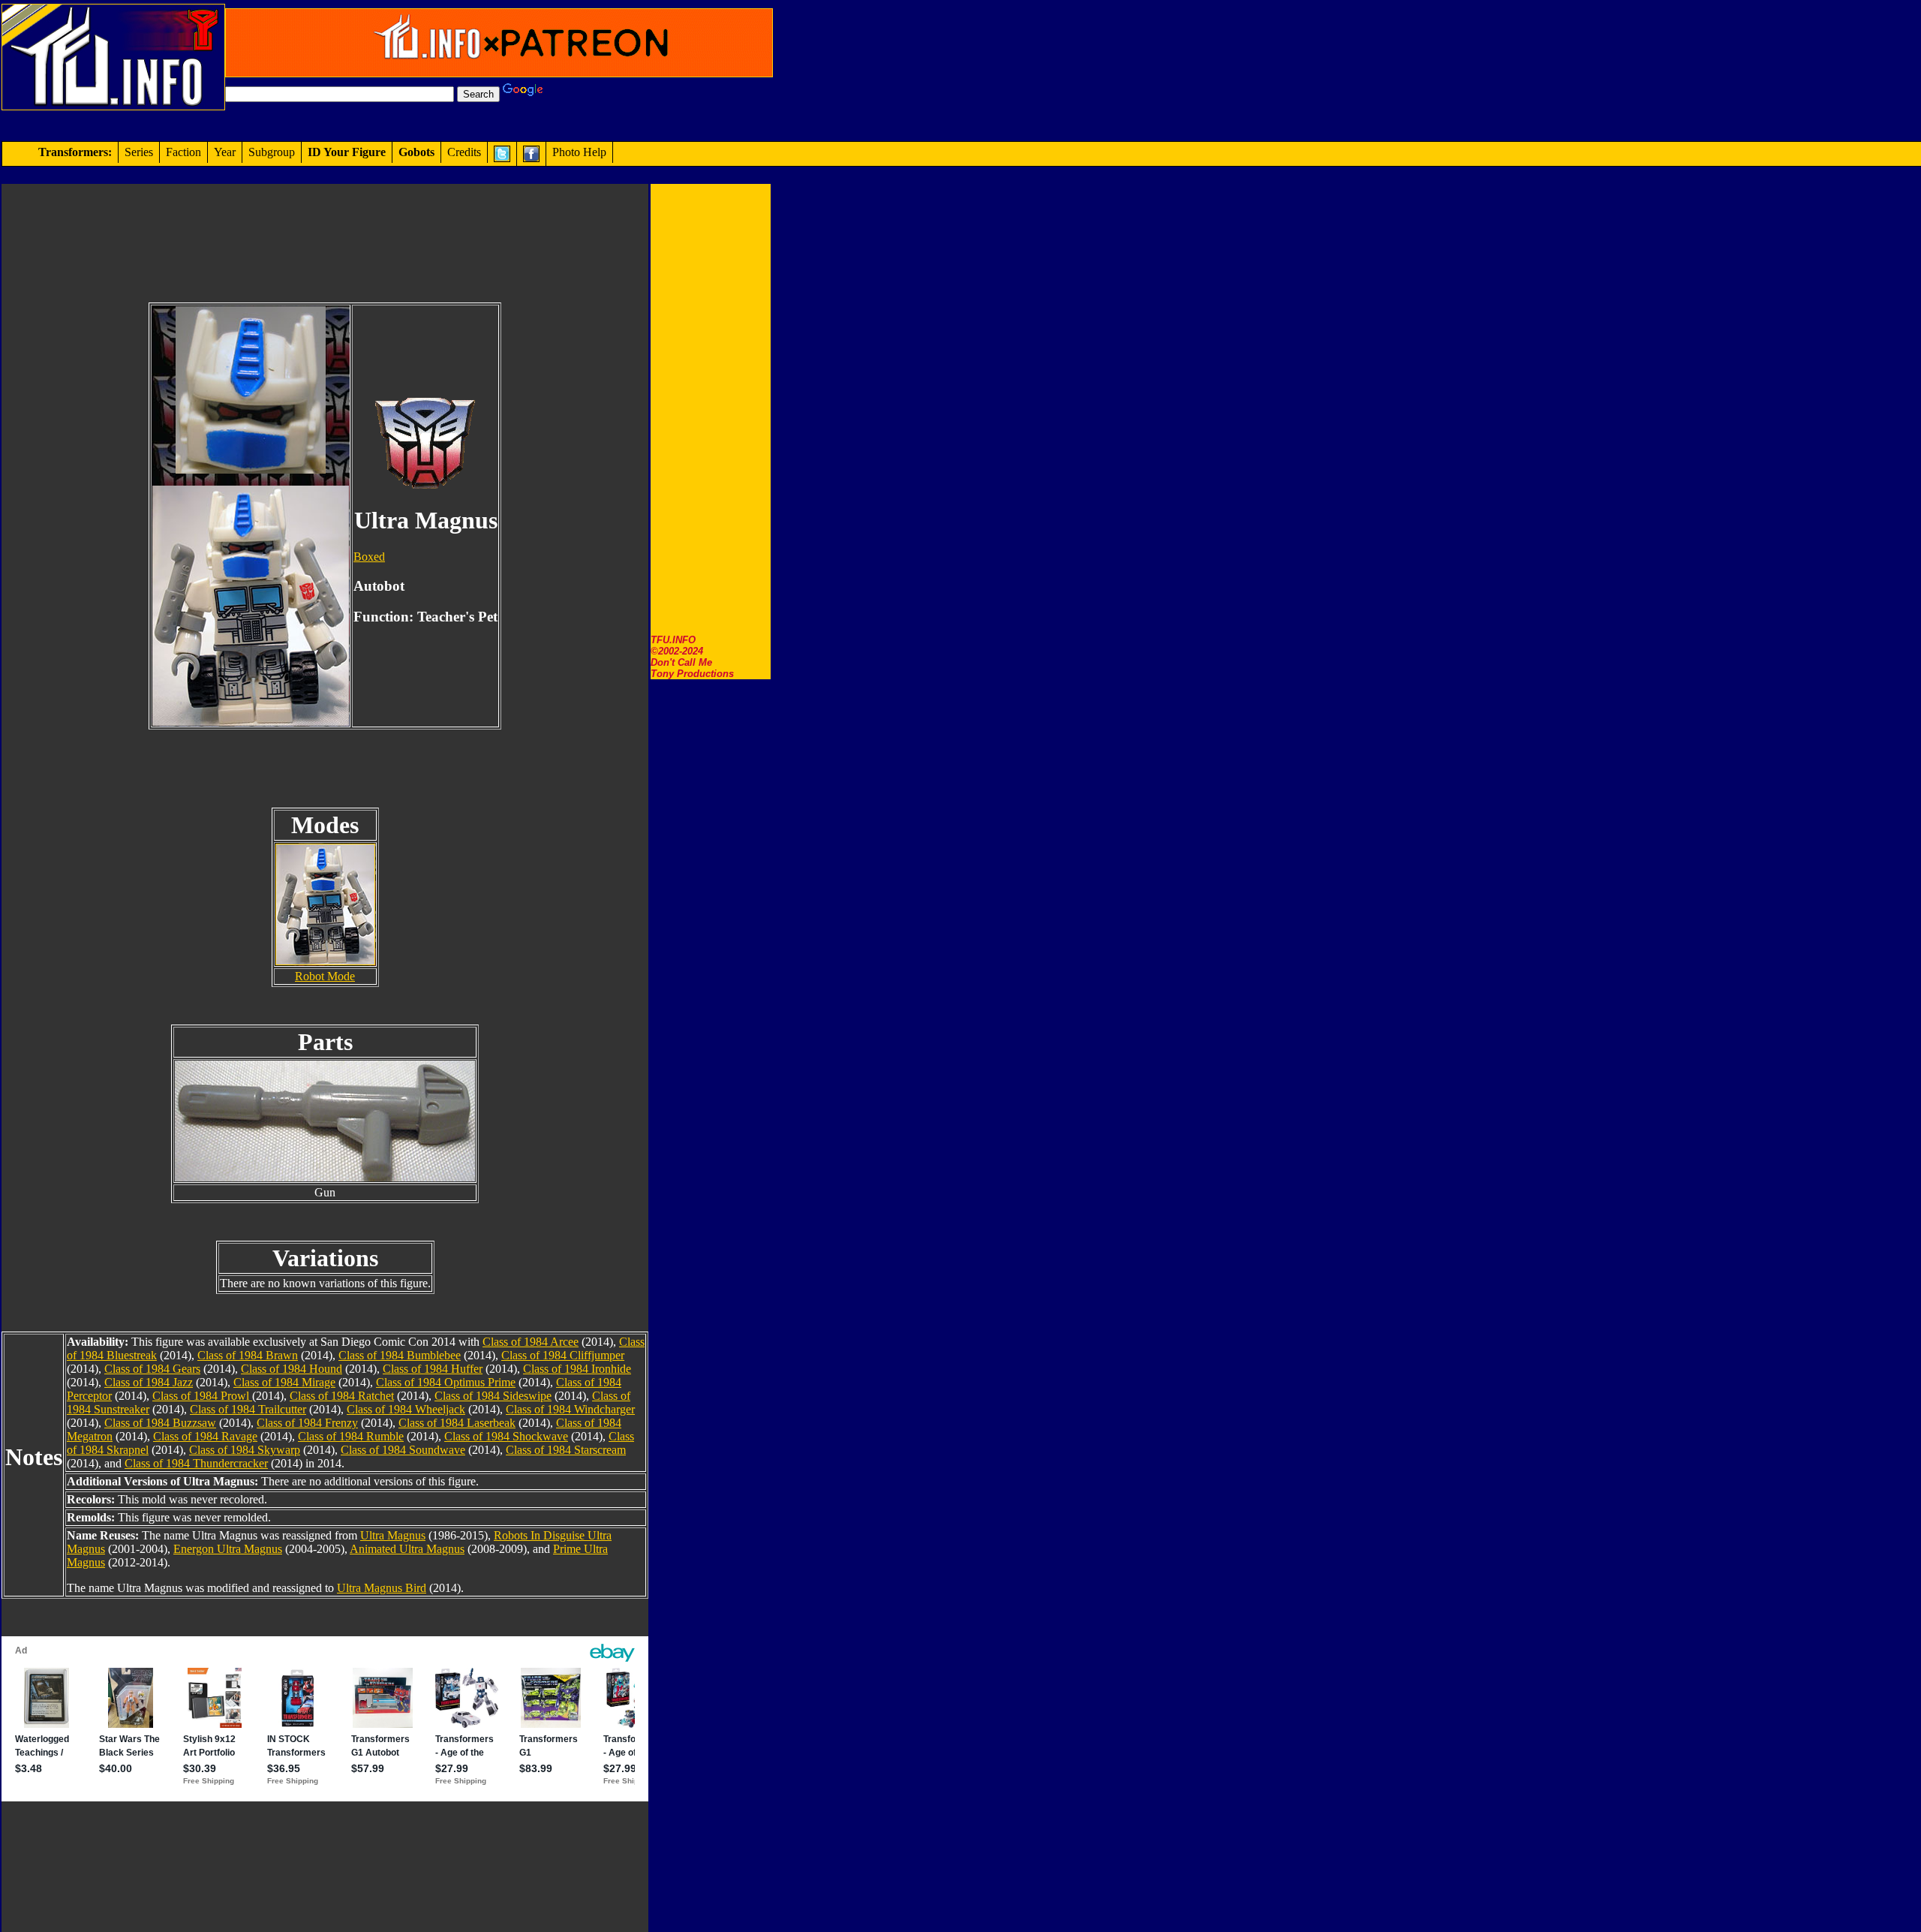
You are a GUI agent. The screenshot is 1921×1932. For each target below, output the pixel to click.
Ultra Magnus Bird (382, 1588)
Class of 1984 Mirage (284, 1382)
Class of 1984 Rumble (351, 1436)
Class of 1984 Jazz (149, 1382)
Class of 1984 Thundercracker (196, 1463)
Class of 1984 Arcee (531, 1342)
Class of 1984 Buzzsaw (160, 1423)
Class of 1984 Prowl (202, 1396)
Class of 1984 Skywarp (245, 1450)
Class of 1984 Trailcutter (248, 1409)
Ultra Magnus (393, 1535)
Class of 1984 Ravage (205, 1436)
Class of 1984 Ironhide (577, 1369)
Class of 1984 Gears (152, 1369)
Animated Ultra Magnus (407, 1549)
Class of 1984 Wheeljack (406, 1409)
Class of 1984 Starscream (566, 1450)
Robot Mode (325, 976)
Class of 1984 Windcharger (570, 1409)
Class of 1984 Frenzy (307, 1423)
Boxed (369, 557)
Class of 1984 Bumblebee (400, 1355)
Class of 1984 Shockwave (506, 1436)
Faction (183, 152)
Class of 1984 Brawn (248, 1355)
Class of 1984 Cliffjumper (563, 1355)
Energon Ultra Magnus (228, 1549)
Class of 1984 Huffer (433, 1369)
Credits (464, 152)
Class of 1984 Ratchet (342, 1396)
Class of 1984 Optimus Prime (446, 1382)
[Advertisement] (711, 409)
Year (225, 152)
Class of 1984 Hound (292, 1369)
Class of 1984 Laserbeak (457, 1423)
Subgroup (272, 152)
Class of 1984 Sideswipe (493, 1396)
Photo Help (579, 152)
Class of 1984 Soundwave (403, 1450)
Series (139, 152)
